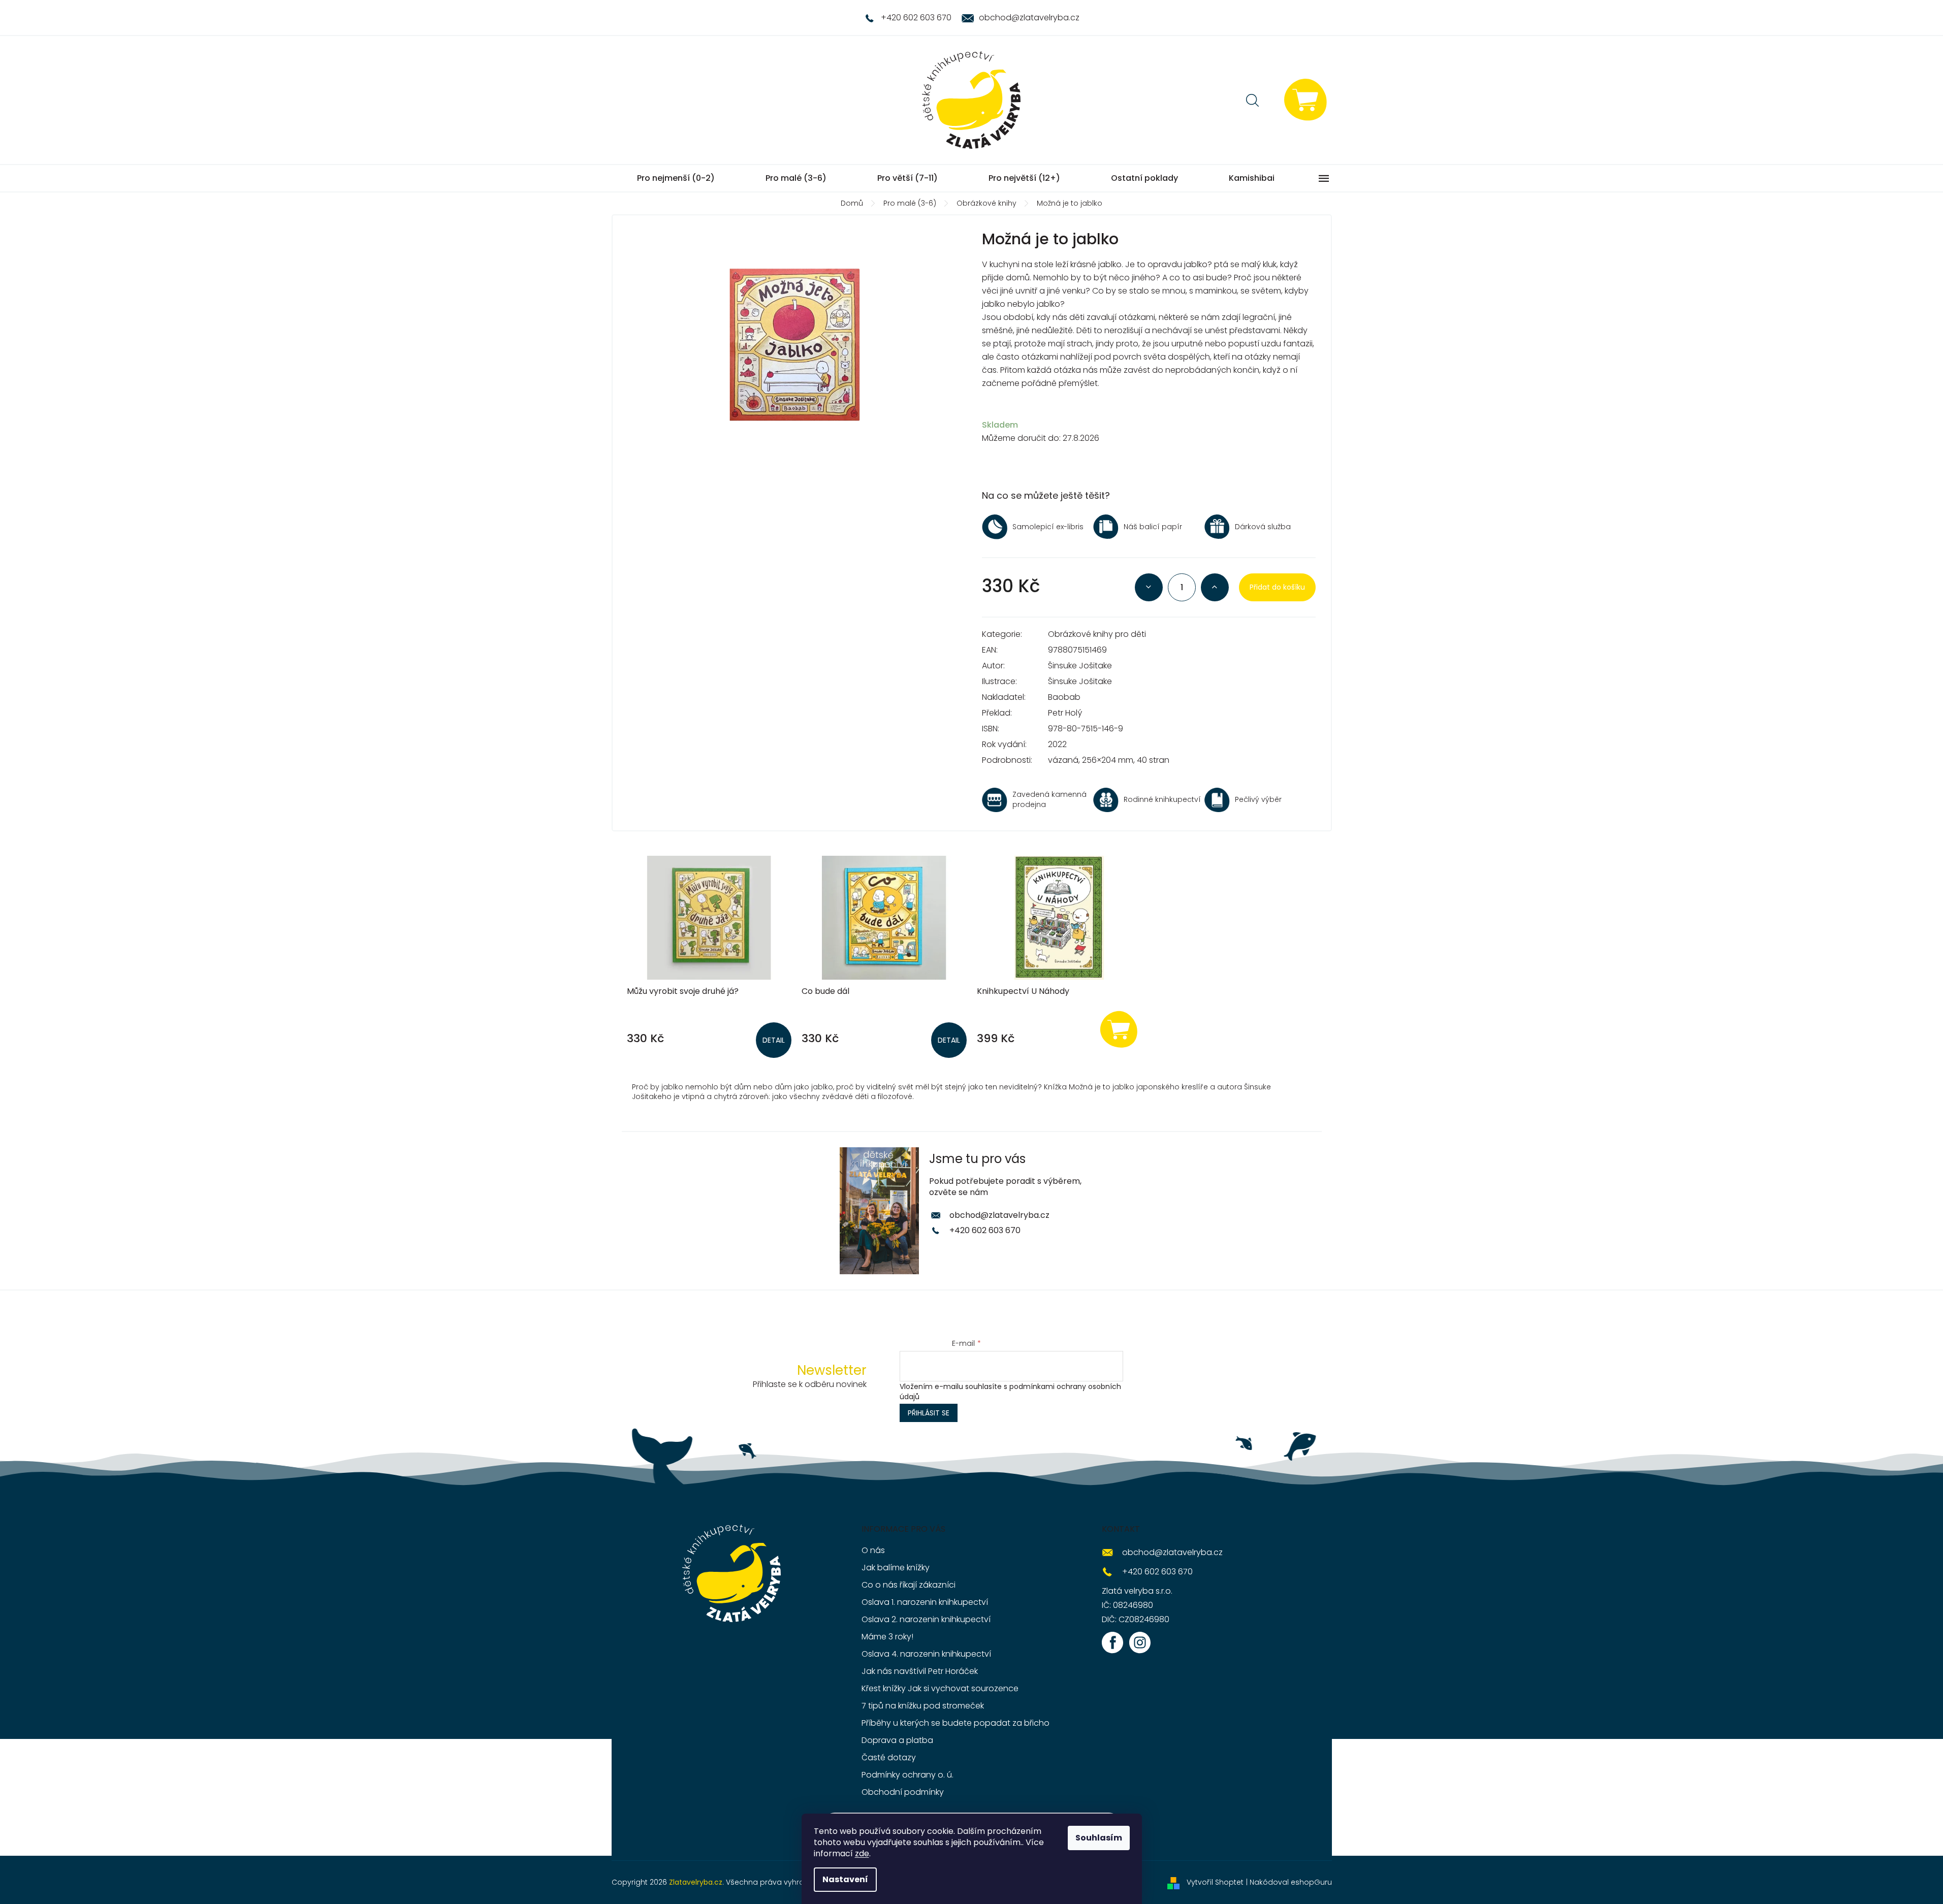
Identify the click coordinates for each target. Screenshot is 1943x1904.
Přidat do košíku (1277, 587)
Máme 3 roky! (887, 1637)
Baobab (1064, 697)
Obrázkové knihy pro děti (1097, 634)
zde (862, 1853)
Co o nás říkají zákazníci (909, 1585)
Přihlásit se (929, 1413)
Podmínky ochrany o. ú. (907, 1775)
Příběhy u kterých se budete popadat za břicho (955, 1723)
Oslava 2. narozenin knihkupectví (926, 1619)
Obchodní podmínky (903, 1792)
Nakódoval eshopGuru (1291, 1882)
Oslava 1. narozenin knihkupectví (925, 1602)
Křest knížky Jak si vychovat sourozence (940, 1688)
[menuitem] (676, 178)
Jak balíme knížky (896, 1568)
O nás (873, 1550)
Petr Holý (1065, 713)
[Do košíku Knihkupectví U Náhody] (1119, 1029)
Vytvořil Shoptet (1215, 1882)
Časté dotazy (889, 1757)
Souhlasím (1099, 1838)
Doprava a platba (897, 1740)
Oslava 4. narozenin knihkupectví (926, 1654)
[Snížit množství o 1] (1149, 587)
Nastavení (845, 1879)
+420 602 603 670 (985, 1230)
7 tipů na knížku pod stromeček (923, 1706)
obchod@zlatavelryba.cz (999, 1215)
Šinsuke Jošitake (1080, 666)
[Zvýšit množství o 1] (1215, 587)
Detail (774, 1040)
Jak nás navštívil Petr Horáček (920, 1671)
